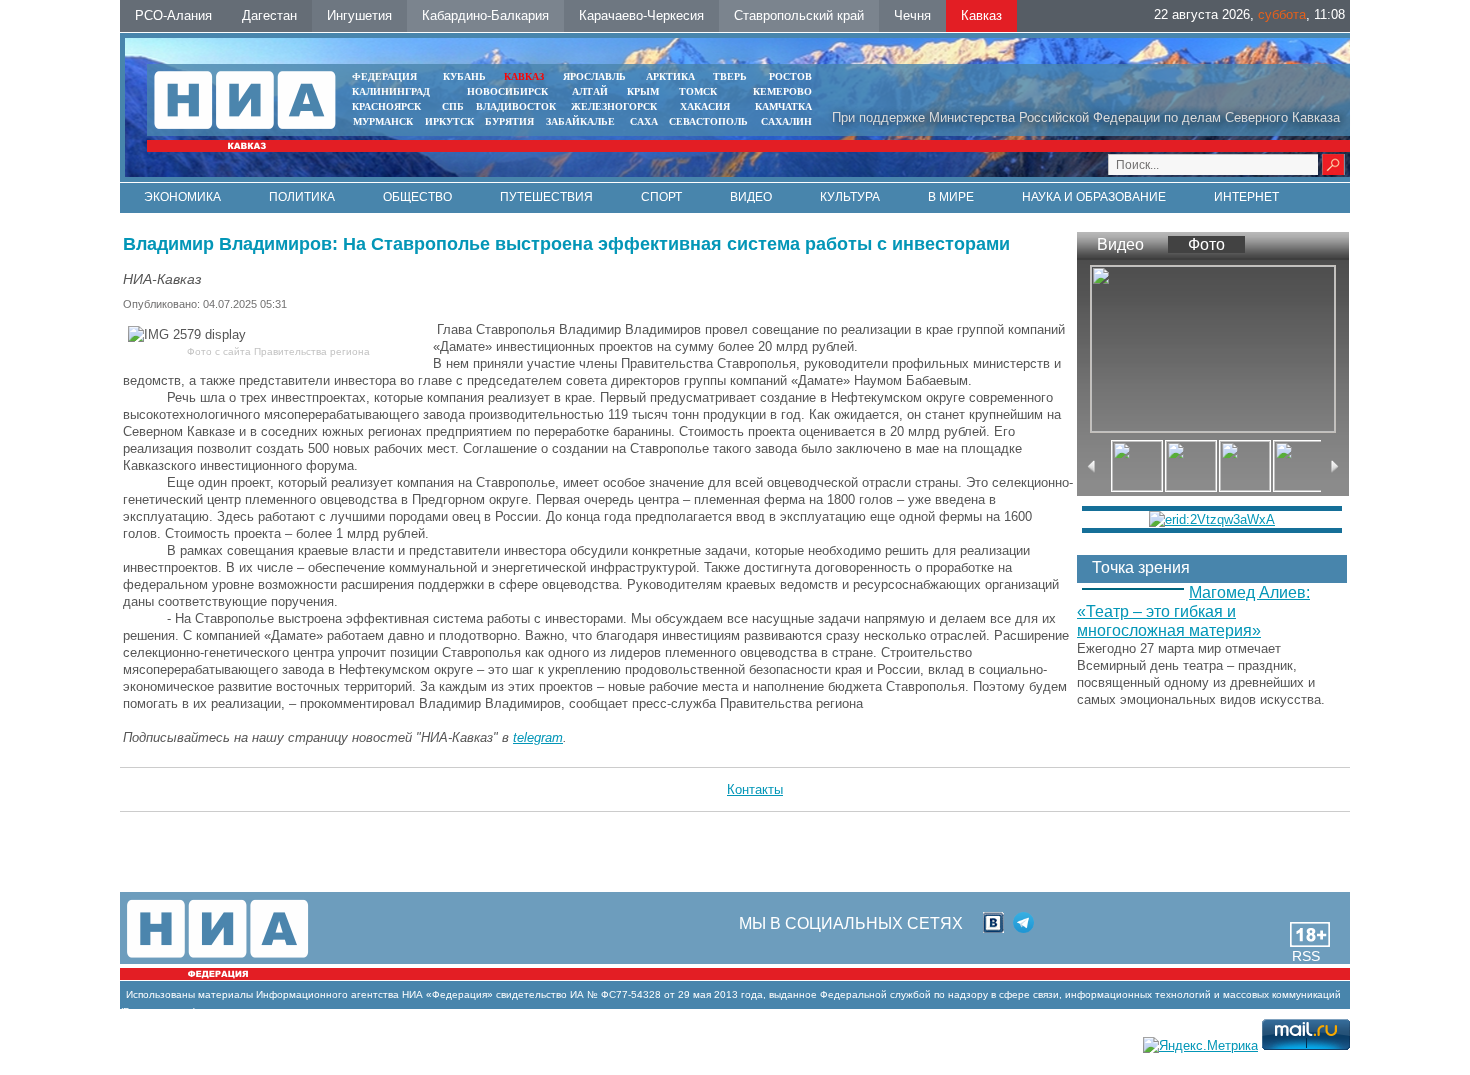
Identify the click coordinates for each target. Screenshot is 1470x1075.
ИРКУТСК (449, 121)
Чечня (912, 15)
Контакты (755, 789)
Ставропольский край (799, 15)
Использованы (160, 994)
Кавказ (981, 15)
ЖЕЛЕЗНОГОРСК (614, 106)
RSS (1306, 956)
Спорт (661, 197)
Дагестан (269, 15)
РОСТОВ (790, 76)
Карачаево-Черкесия (641, 15)
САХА (644, 121)
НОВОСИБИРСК (507, 91)
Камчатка (782, 106)
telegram (538, 737)
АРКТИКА (670, 76)
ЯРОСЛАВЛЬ (594, 76)
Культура (850, 197)
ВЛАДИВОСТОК (516, 106)
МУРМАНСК (383, 121)
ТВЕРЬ (730, 76)
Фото (1206, 244)
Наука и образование (1094, 197)
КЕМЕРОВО (782, 91)
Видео (751, 197)
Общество (417, 197)
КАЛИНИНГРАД (391, 91)
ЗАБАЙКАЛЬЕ (582, 121)
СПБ (453, 106)
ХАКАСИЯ (703, 106)
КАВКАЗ (524, 76)
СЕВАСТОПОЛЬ (708, 121)
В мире (951, 197)
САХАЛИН (786, 121)
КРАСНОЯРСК (386, 106)
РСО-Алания (173, 15)
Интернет (1246, 197)
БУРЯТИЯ (509, 121)
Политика (302, 197)
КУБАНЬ (464, 76)
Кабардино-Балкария (485, 15)
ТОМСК (701, 91)
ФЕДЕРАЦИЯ (384, 76)
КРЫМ (643, 91)
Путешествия (546, 197)
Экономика (182, 197)
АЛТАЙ (590, 91)
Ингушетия (359, 15)
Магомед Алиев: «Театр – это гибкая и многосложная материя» (1193, 611)
